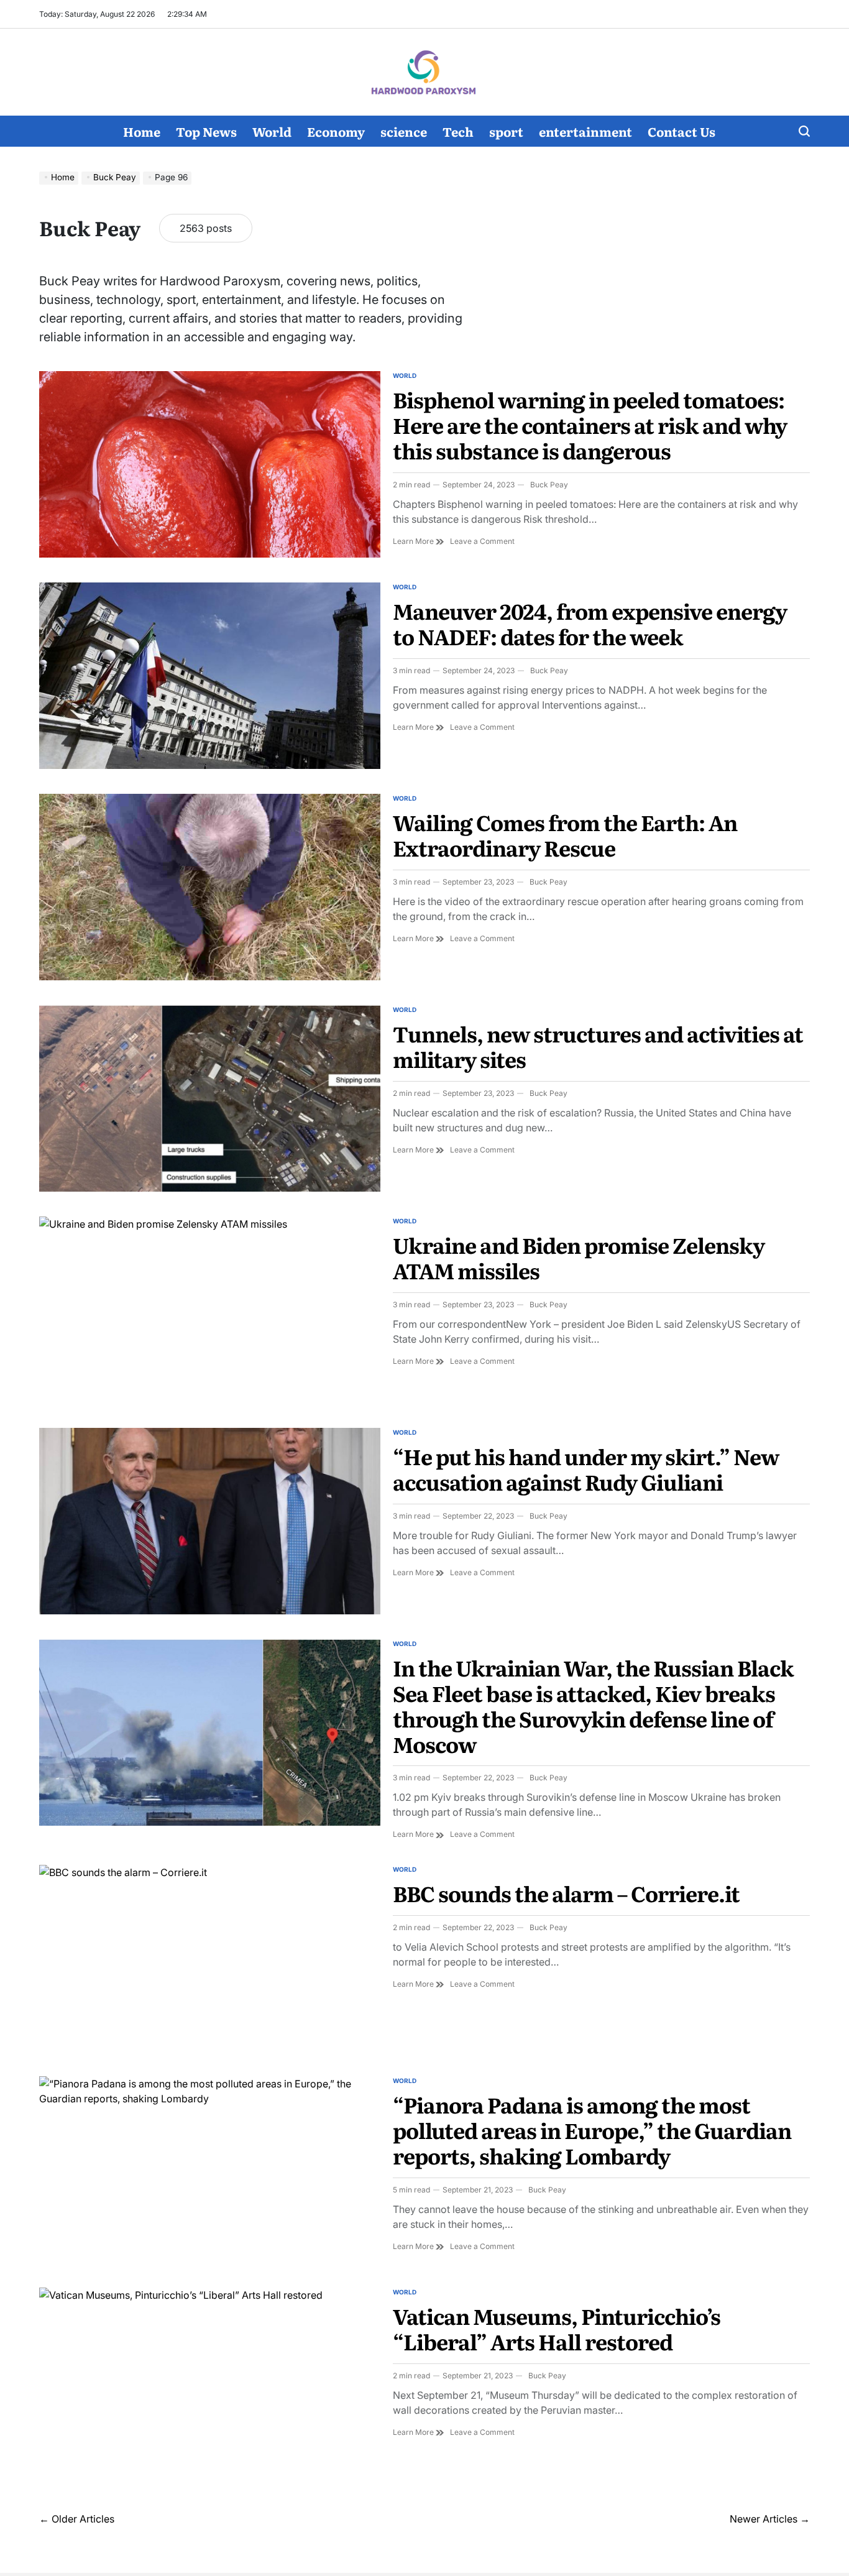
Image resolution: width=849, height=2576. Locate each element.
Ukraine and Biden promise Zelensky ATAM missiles (579, 1257)
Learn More (418, 541)
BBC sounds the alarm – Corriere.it (566, 1893)
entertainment (585, 131)
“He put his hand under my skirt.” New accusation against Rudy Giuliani (586, 1469)
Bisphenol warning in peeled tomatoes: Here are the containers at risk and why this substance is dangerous (590, 425)
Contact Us (681, 131)
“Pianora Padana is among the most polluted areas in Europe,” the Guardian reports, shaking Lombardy (592, 2130)
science (404, 131)
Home (142, 131)
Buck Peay (549, 485)
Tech (458, 131)
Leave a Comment (482, 541)
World (272, 131)
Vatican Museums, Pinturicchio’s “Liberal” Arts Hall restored (557, 2328)
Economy (336, 131)
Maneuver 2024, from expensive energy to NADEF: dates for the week (590, 623)
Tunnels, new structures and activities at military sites (598, 1046)
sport (506, 131)
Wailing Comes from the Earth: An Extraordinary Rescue (565, 835)
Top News (206, 131)
